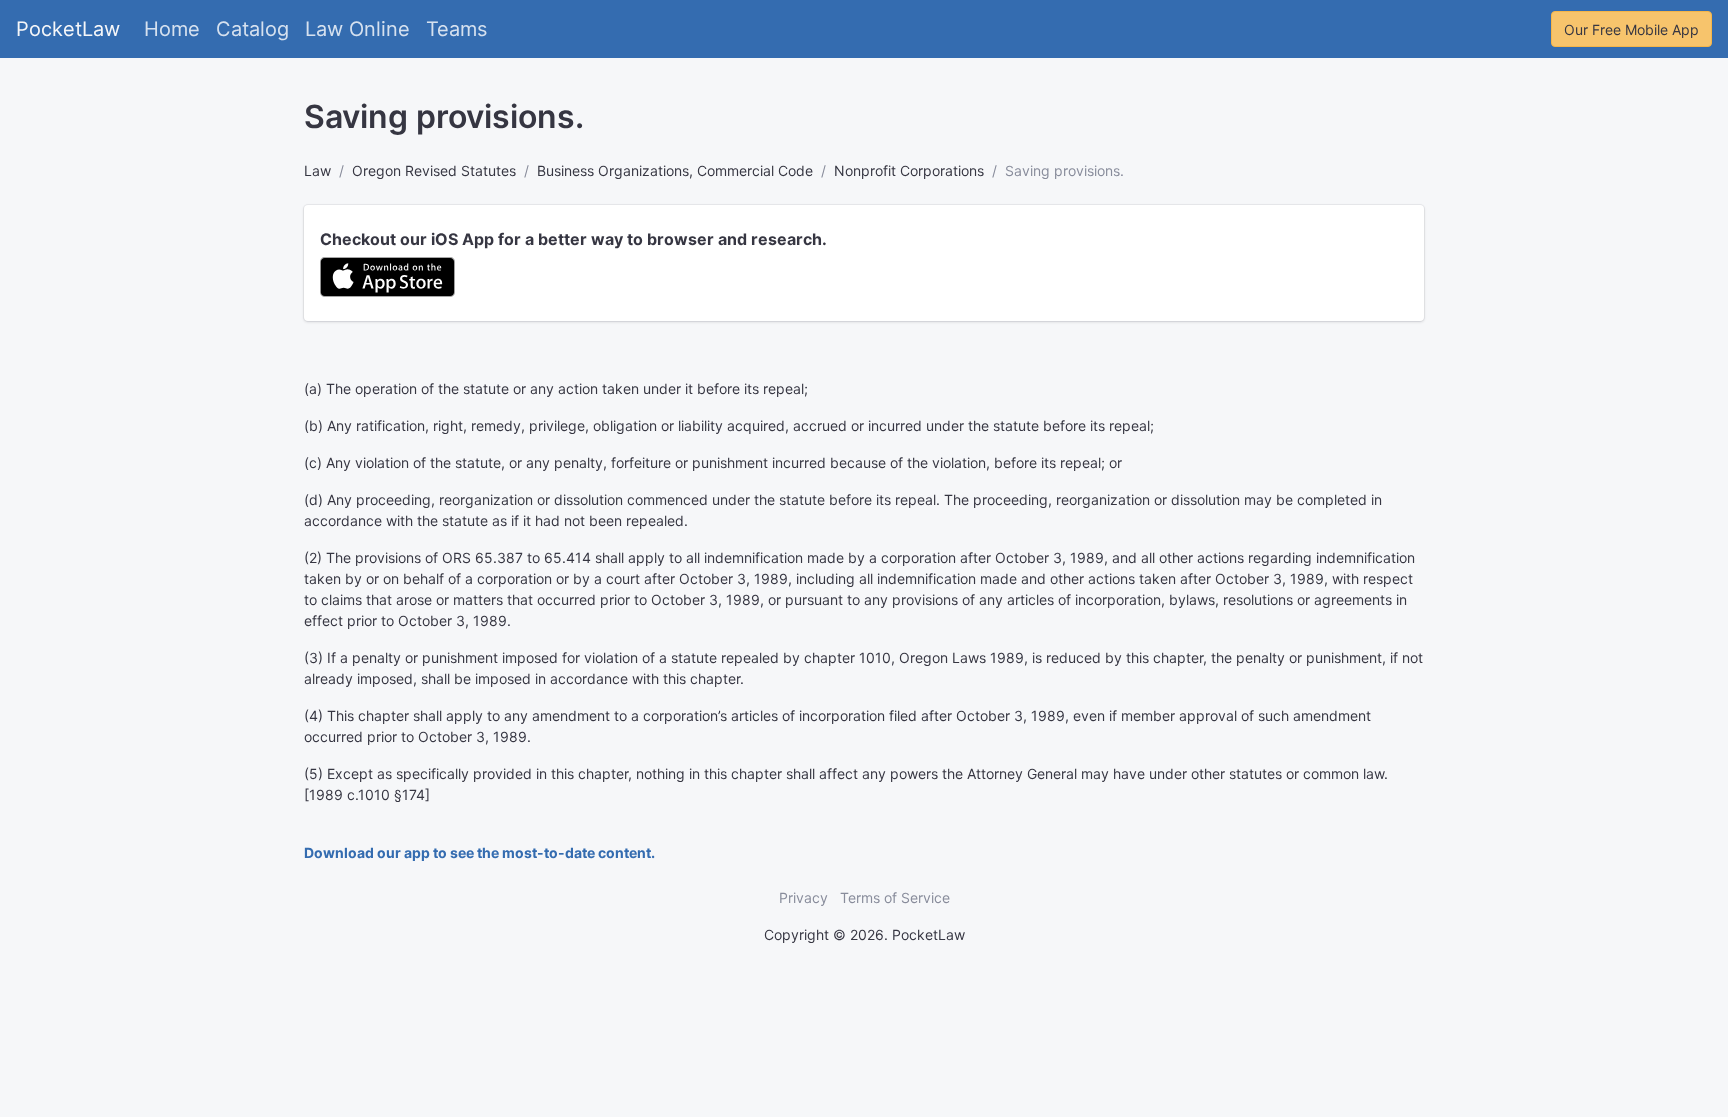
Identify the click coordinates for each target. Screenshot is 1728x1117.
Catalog (252, 29)
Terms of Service (895, 897)
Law (317, 170)
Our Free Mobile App (1631, 29)
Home (172, 29)
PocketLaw (68, 29)
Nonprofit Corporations (909, 170)
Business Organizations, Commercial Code (675, 170)
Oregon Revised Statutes (434, 170)
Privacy (803, 897)
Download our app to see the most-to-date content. (479, 852)
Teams (456, 29)
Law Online (357, 29)
